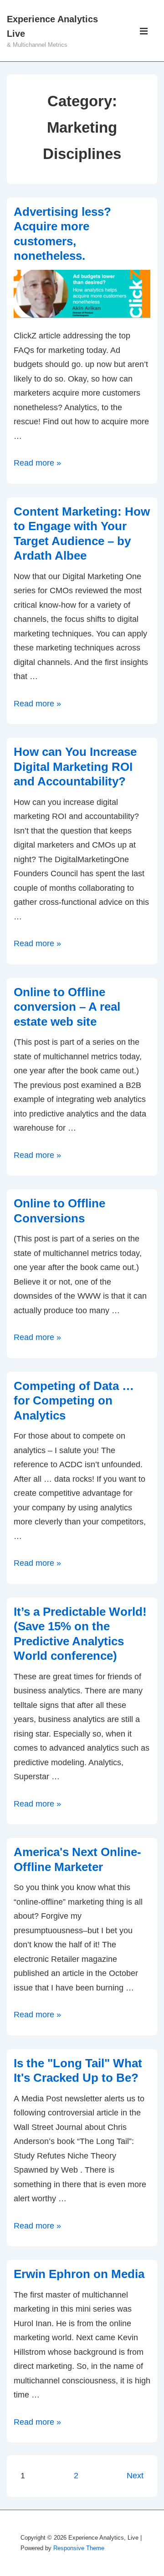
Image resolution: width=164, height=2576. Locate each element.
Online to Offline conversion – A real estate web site (67, 1007)
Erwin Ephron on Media (79, 2274)
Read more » (37, 463)
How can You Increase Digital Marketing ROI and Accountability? (75, 767)
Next (135, 2476)
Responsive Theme (79, 2548)
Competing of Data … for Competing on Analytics (74, 1401)
